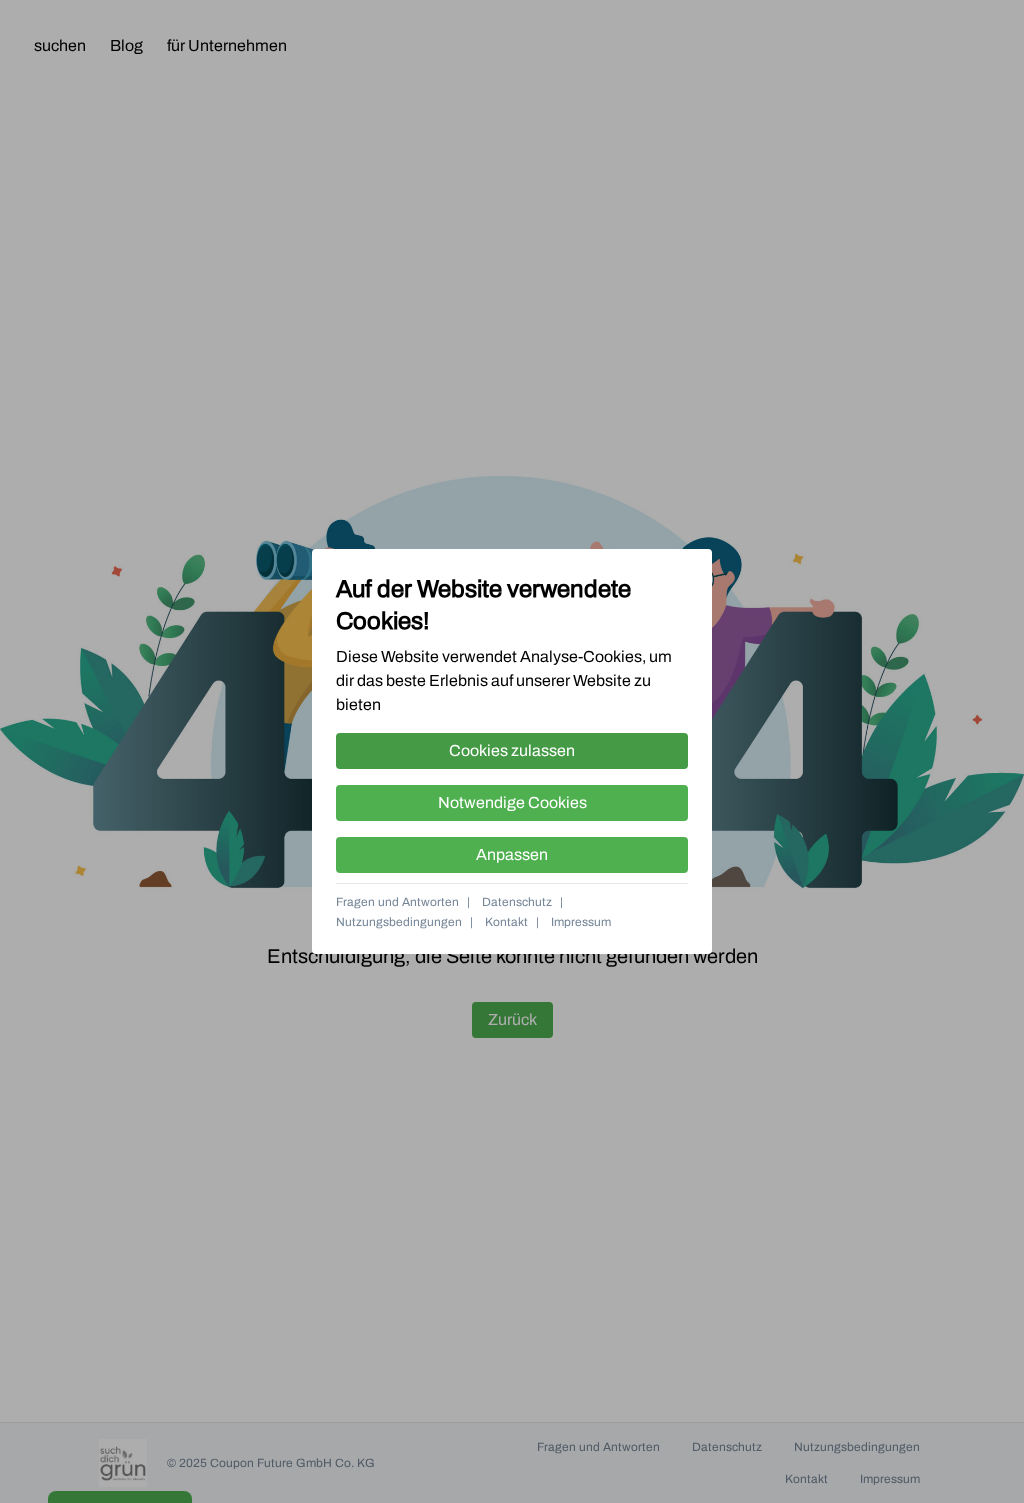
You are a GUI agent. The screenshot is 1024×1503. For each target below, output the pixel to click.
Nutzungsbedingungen (399, 922)
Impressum (581, 922)
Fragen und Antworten (397, 902)
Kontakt (506, 922)
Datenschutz (517, 902)
